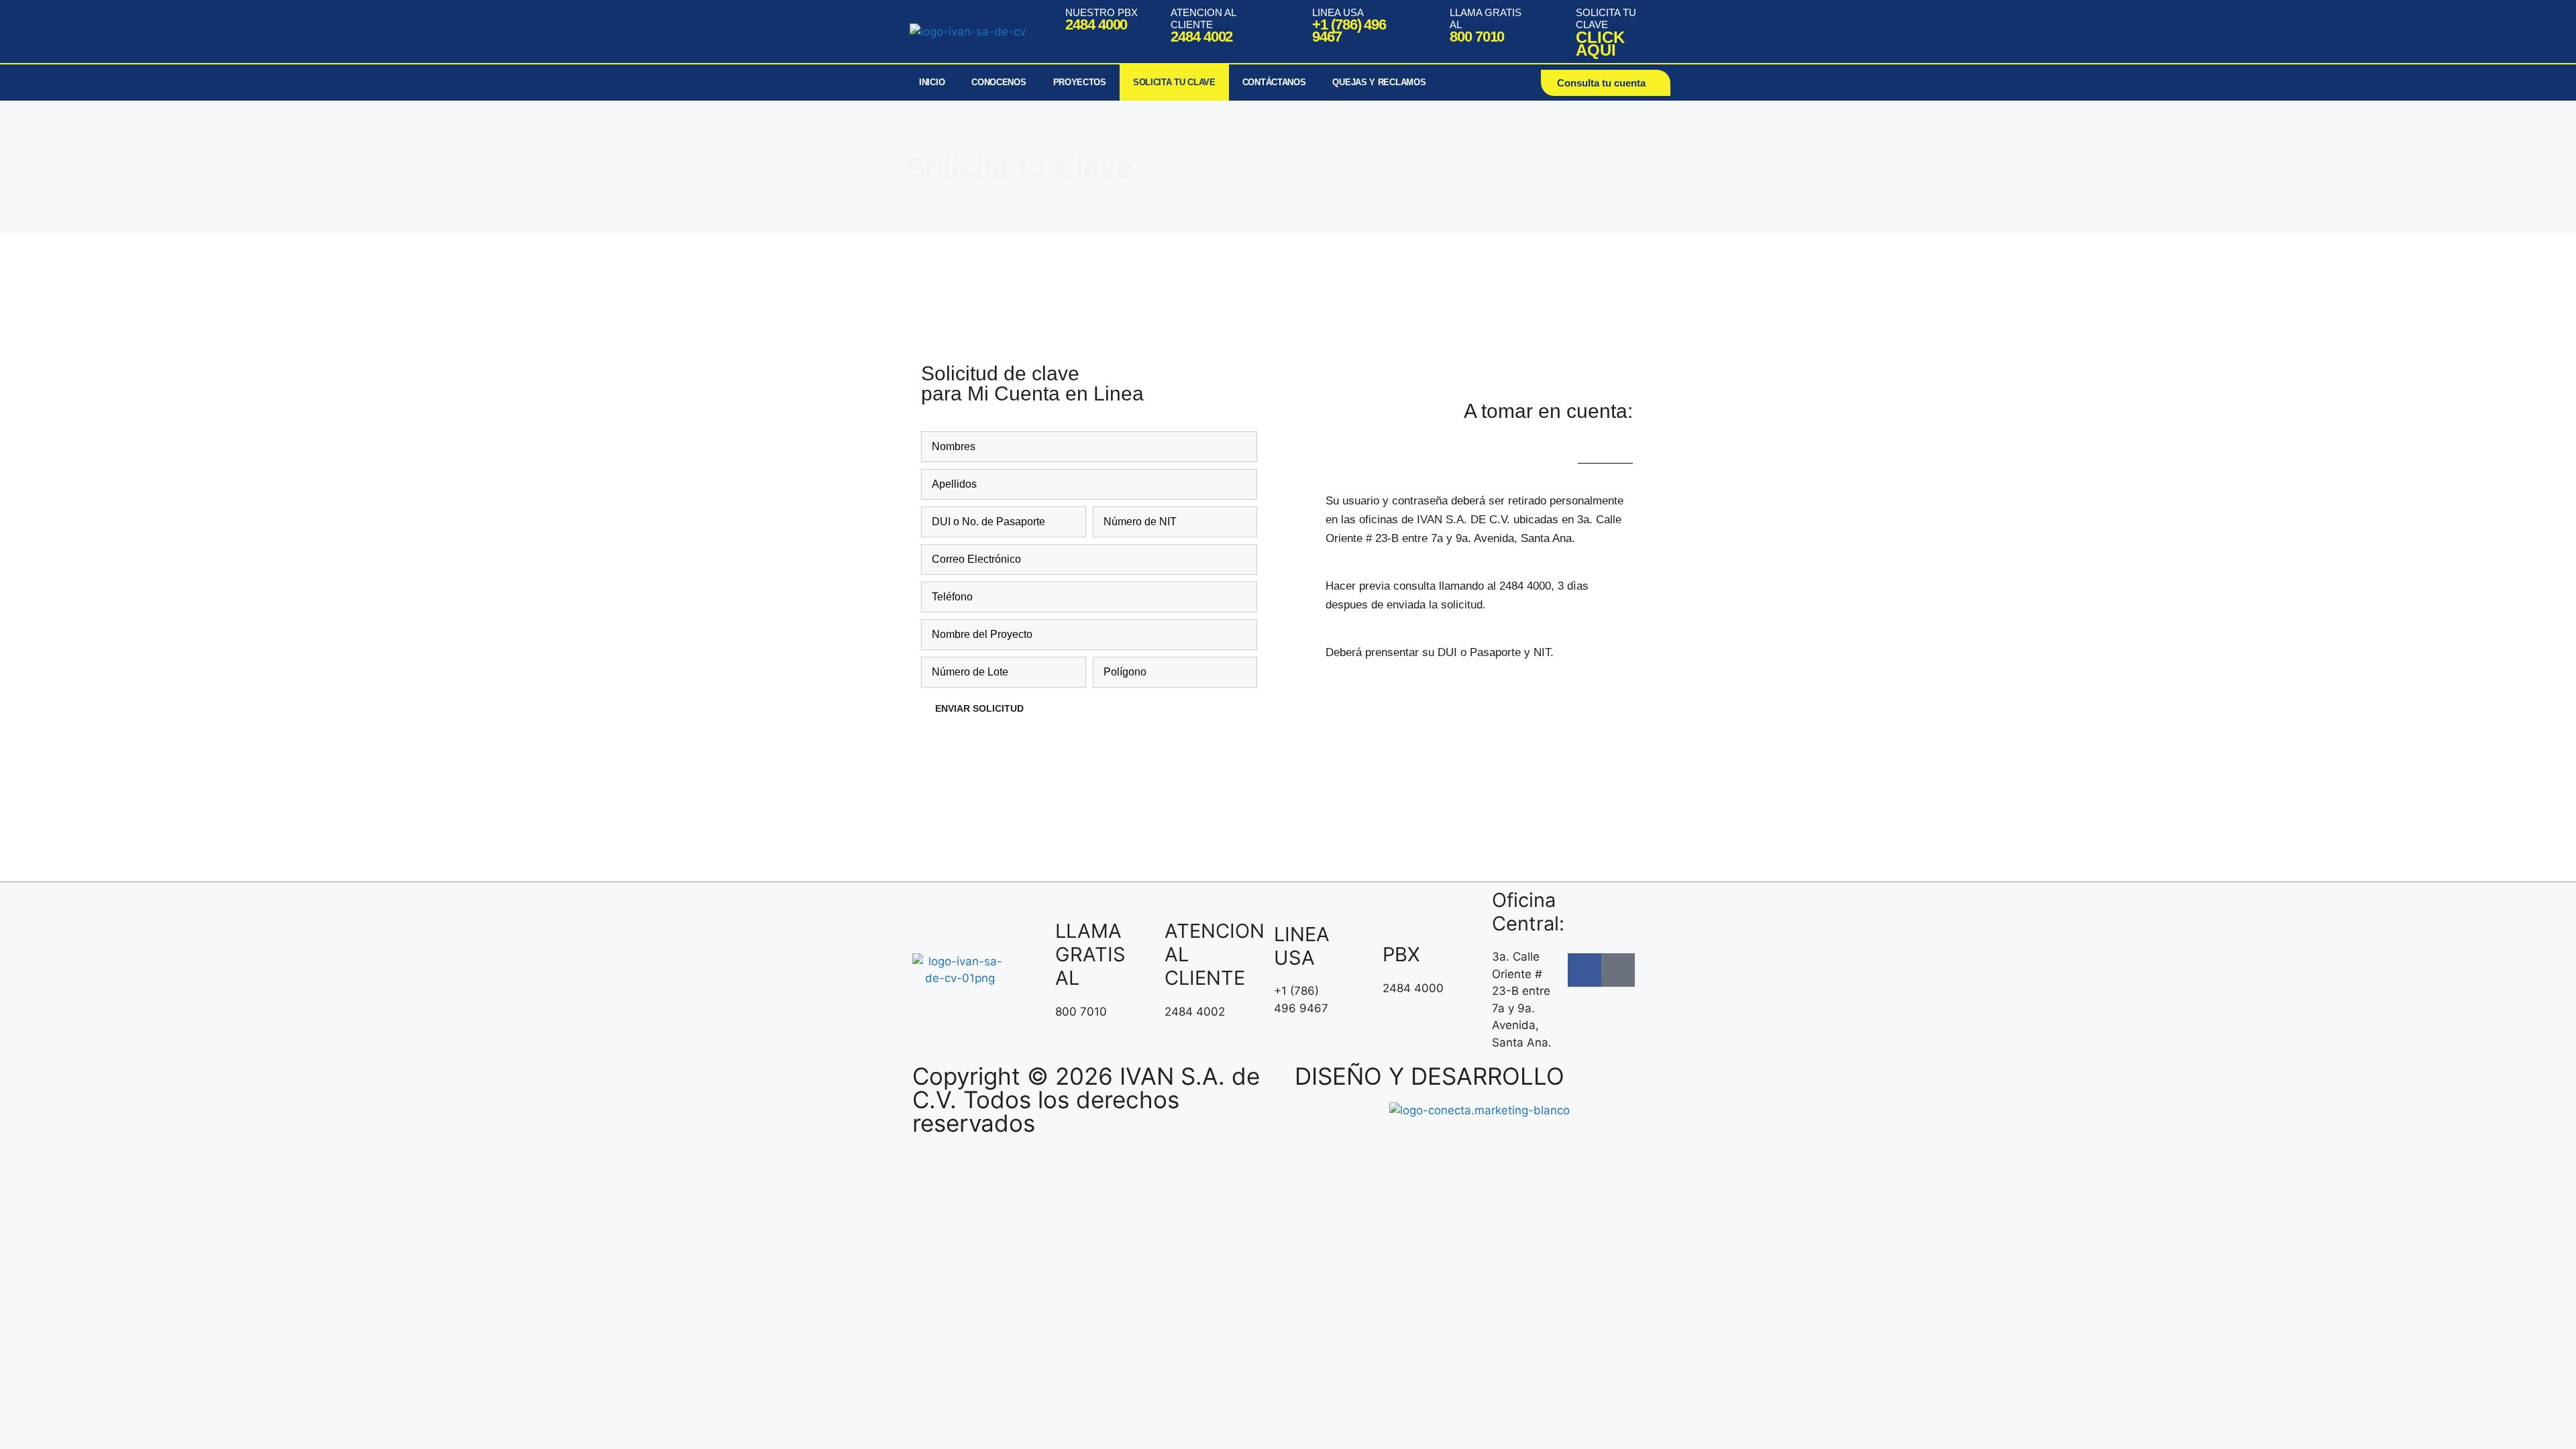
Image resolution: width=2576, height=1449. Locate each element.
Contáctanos (1274, 82)
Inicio (932, 82)
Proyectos (1080, 82)
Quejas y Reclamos (1379, 82)
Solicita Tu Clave (1174, 82)
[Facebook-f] (1585, 970)
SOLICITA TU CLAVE (1606, 18)
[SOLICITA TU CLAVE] (1559, 32)
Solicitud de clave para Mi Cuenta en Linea (1032, 383)
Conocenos (999, 82)
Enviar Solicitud (979, 708)
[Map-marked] (1618, 970)
